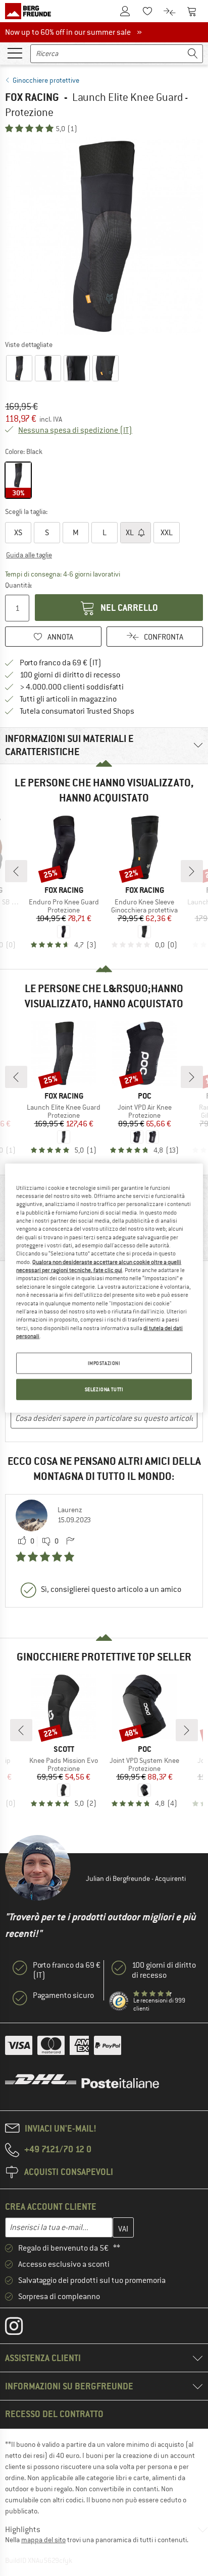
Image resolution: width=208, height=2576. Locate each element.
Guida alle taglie (29, 555)
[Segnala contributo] (70, 1541)
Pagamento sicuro (63, 1995)
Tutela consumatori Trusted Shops (77, 711)
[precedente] (16, 871)
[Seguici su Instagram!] (21, 2328)
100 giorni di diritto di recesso (70, 675)
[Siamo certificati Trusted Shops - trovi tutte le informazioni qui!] (119, 2001)
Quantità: (18, 585)
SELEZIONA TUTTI (104, 1389)
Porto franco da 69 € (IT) (61, 663)
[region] (104, 1288)
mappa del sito (43, 2540)
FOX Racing (32, 97)
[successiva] (192, 871)
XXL (167, 533)
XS (18, 533)
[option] (104, 236)
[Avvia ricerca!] (193, 54)
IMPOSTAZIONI (104, 1363)
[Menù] (15, 52)
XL (131, 533)
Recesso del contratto (54, 2414)
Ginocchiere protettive (46, 80)
